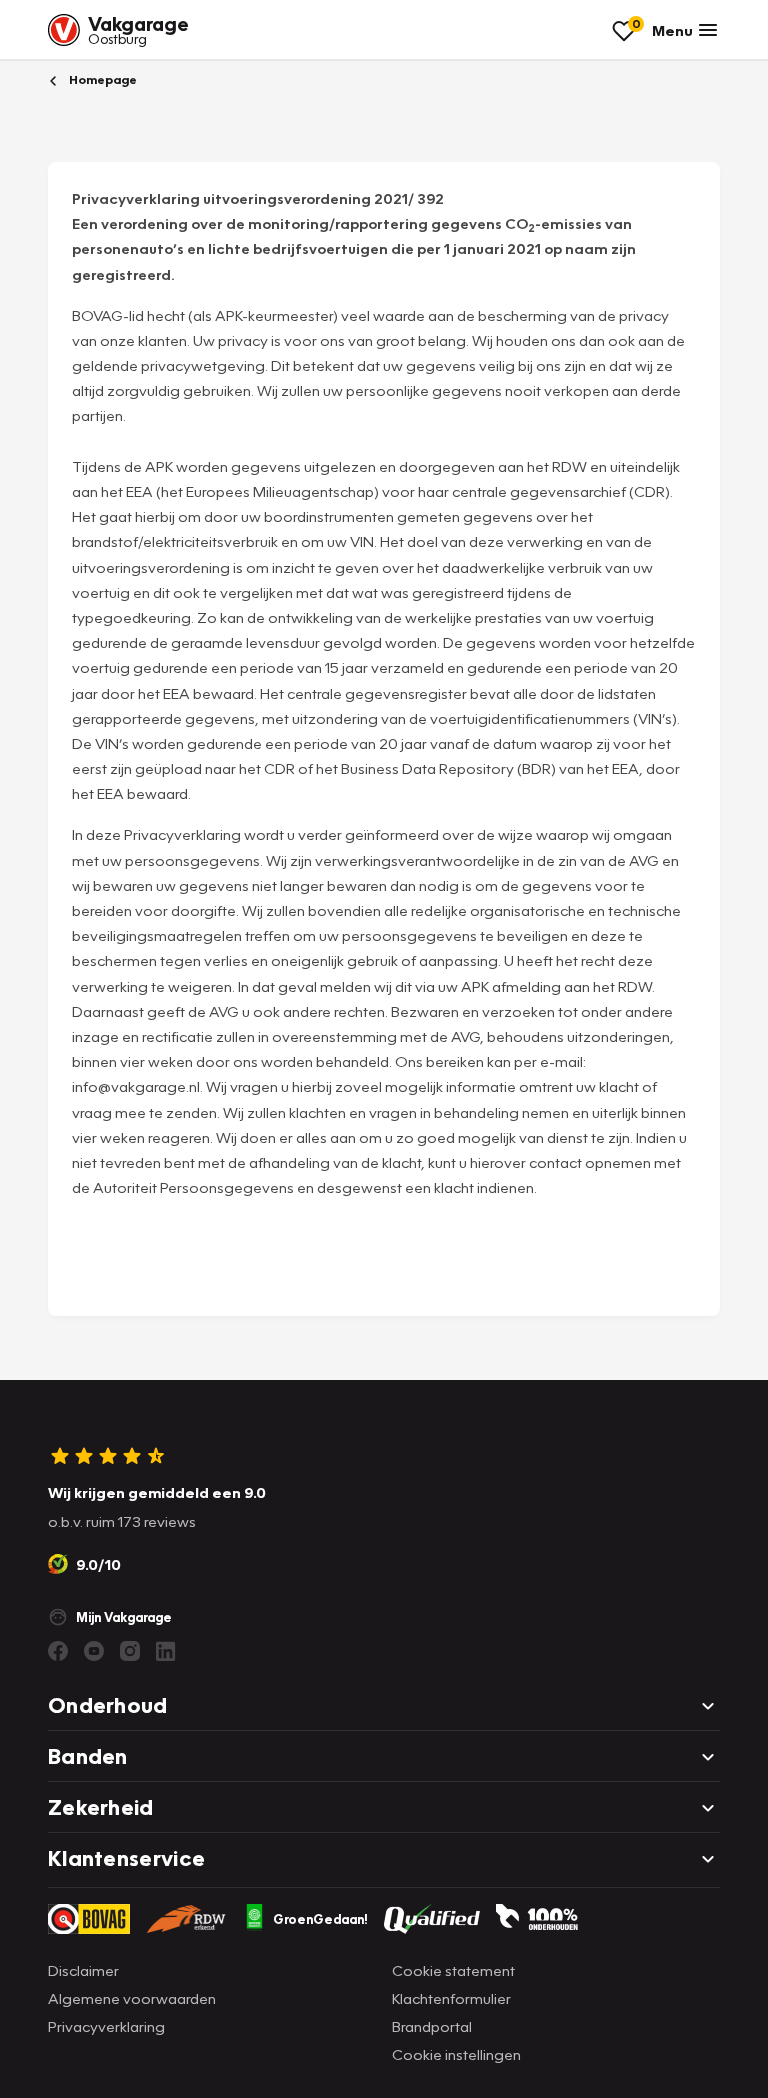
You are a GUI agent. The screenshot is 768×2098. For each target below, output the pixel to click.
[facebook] (58, 1651)
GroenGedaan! (320, 1919)
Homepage (101, 79)
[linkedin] (166, 1651)
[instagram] (130, 1651)
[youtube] (94, 1651)
